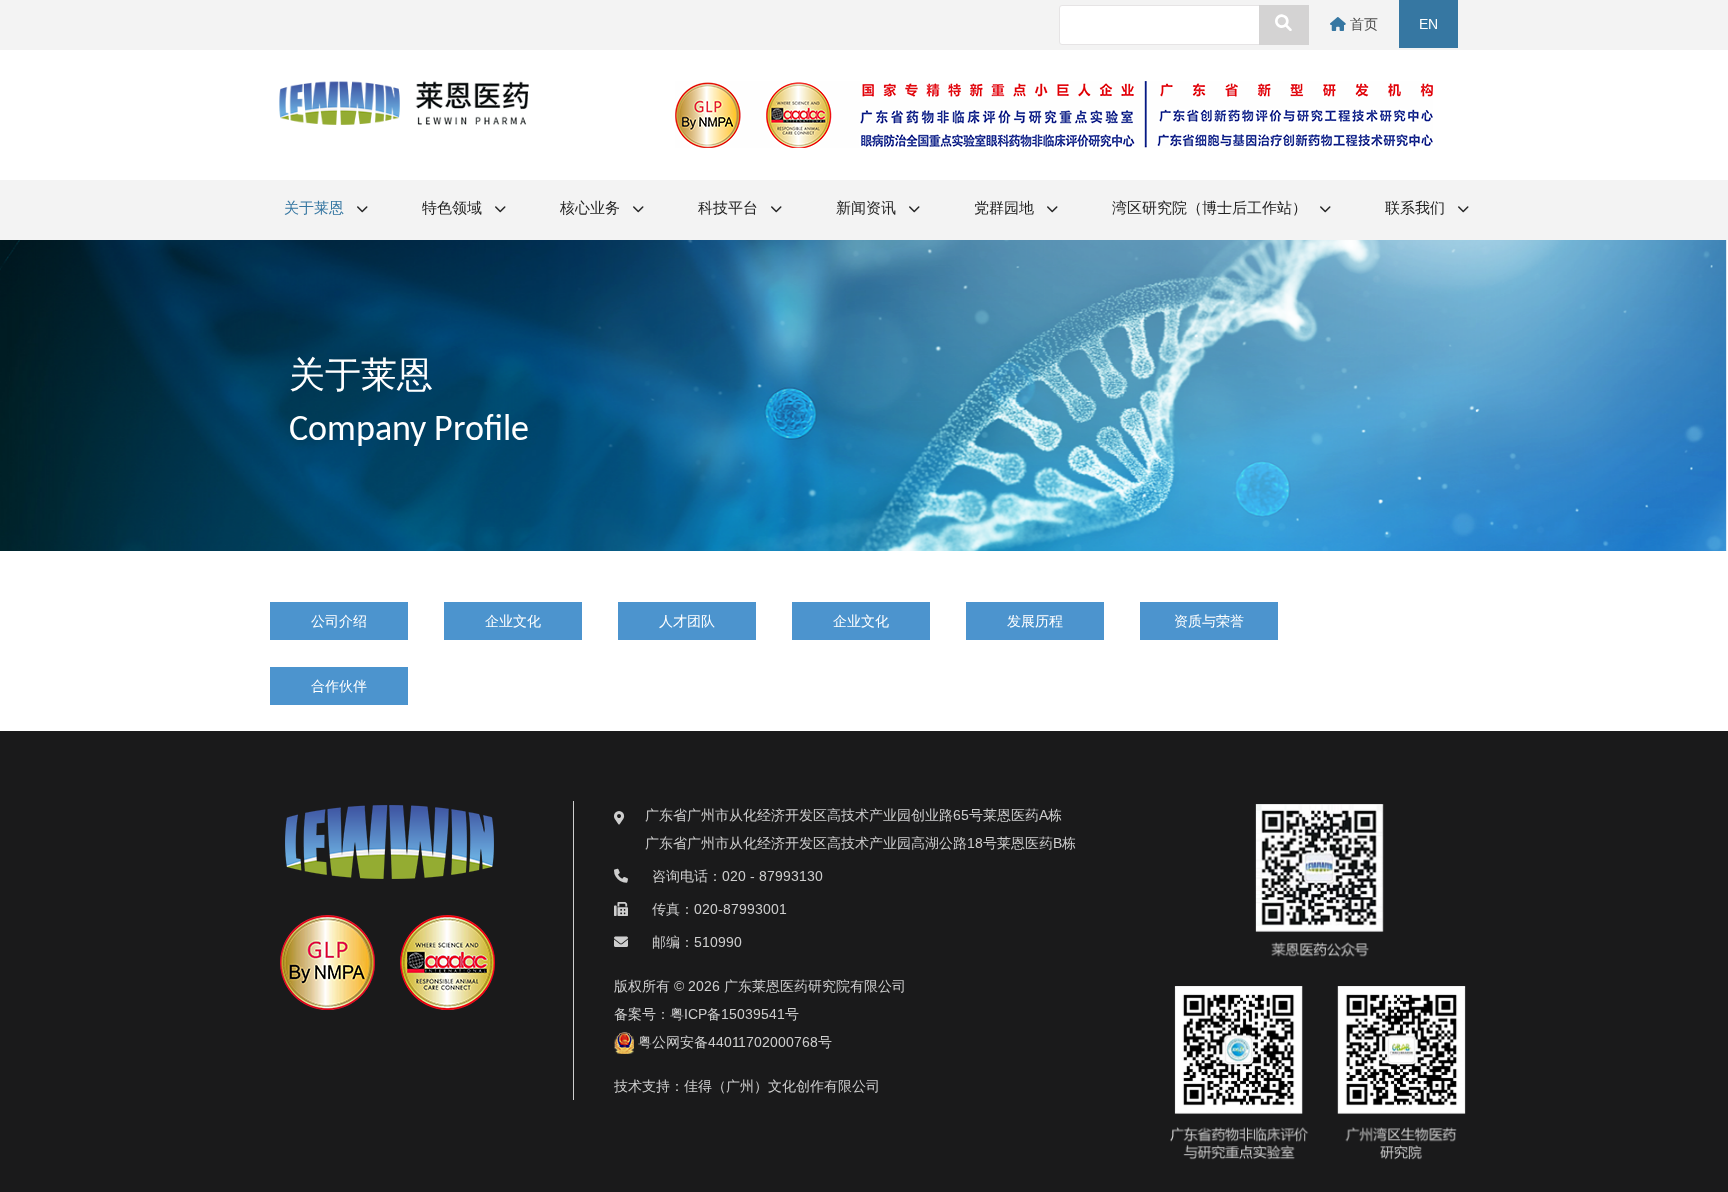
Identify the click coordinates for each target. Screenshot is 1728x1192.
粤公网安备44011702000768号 (733, 1042)
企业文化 (513, 621)
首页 (1362, 24)
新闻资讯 (867, 209)
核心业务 (591, 209)
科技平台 (729, 209)
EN (1428, 24)
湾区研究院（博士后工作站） (1211, 209)
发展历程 (1035, 621)
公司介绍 (339, 621)
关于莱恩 (315, 209)
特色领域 (453, 209)
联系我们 (1416, 209)
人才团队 (687, 621)
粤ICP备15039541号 (734, 1014)
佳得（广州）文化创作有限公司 (782, 1086)
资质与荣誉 (1209, 621)
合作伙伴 (339, 686)
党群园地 (1005, 209)
